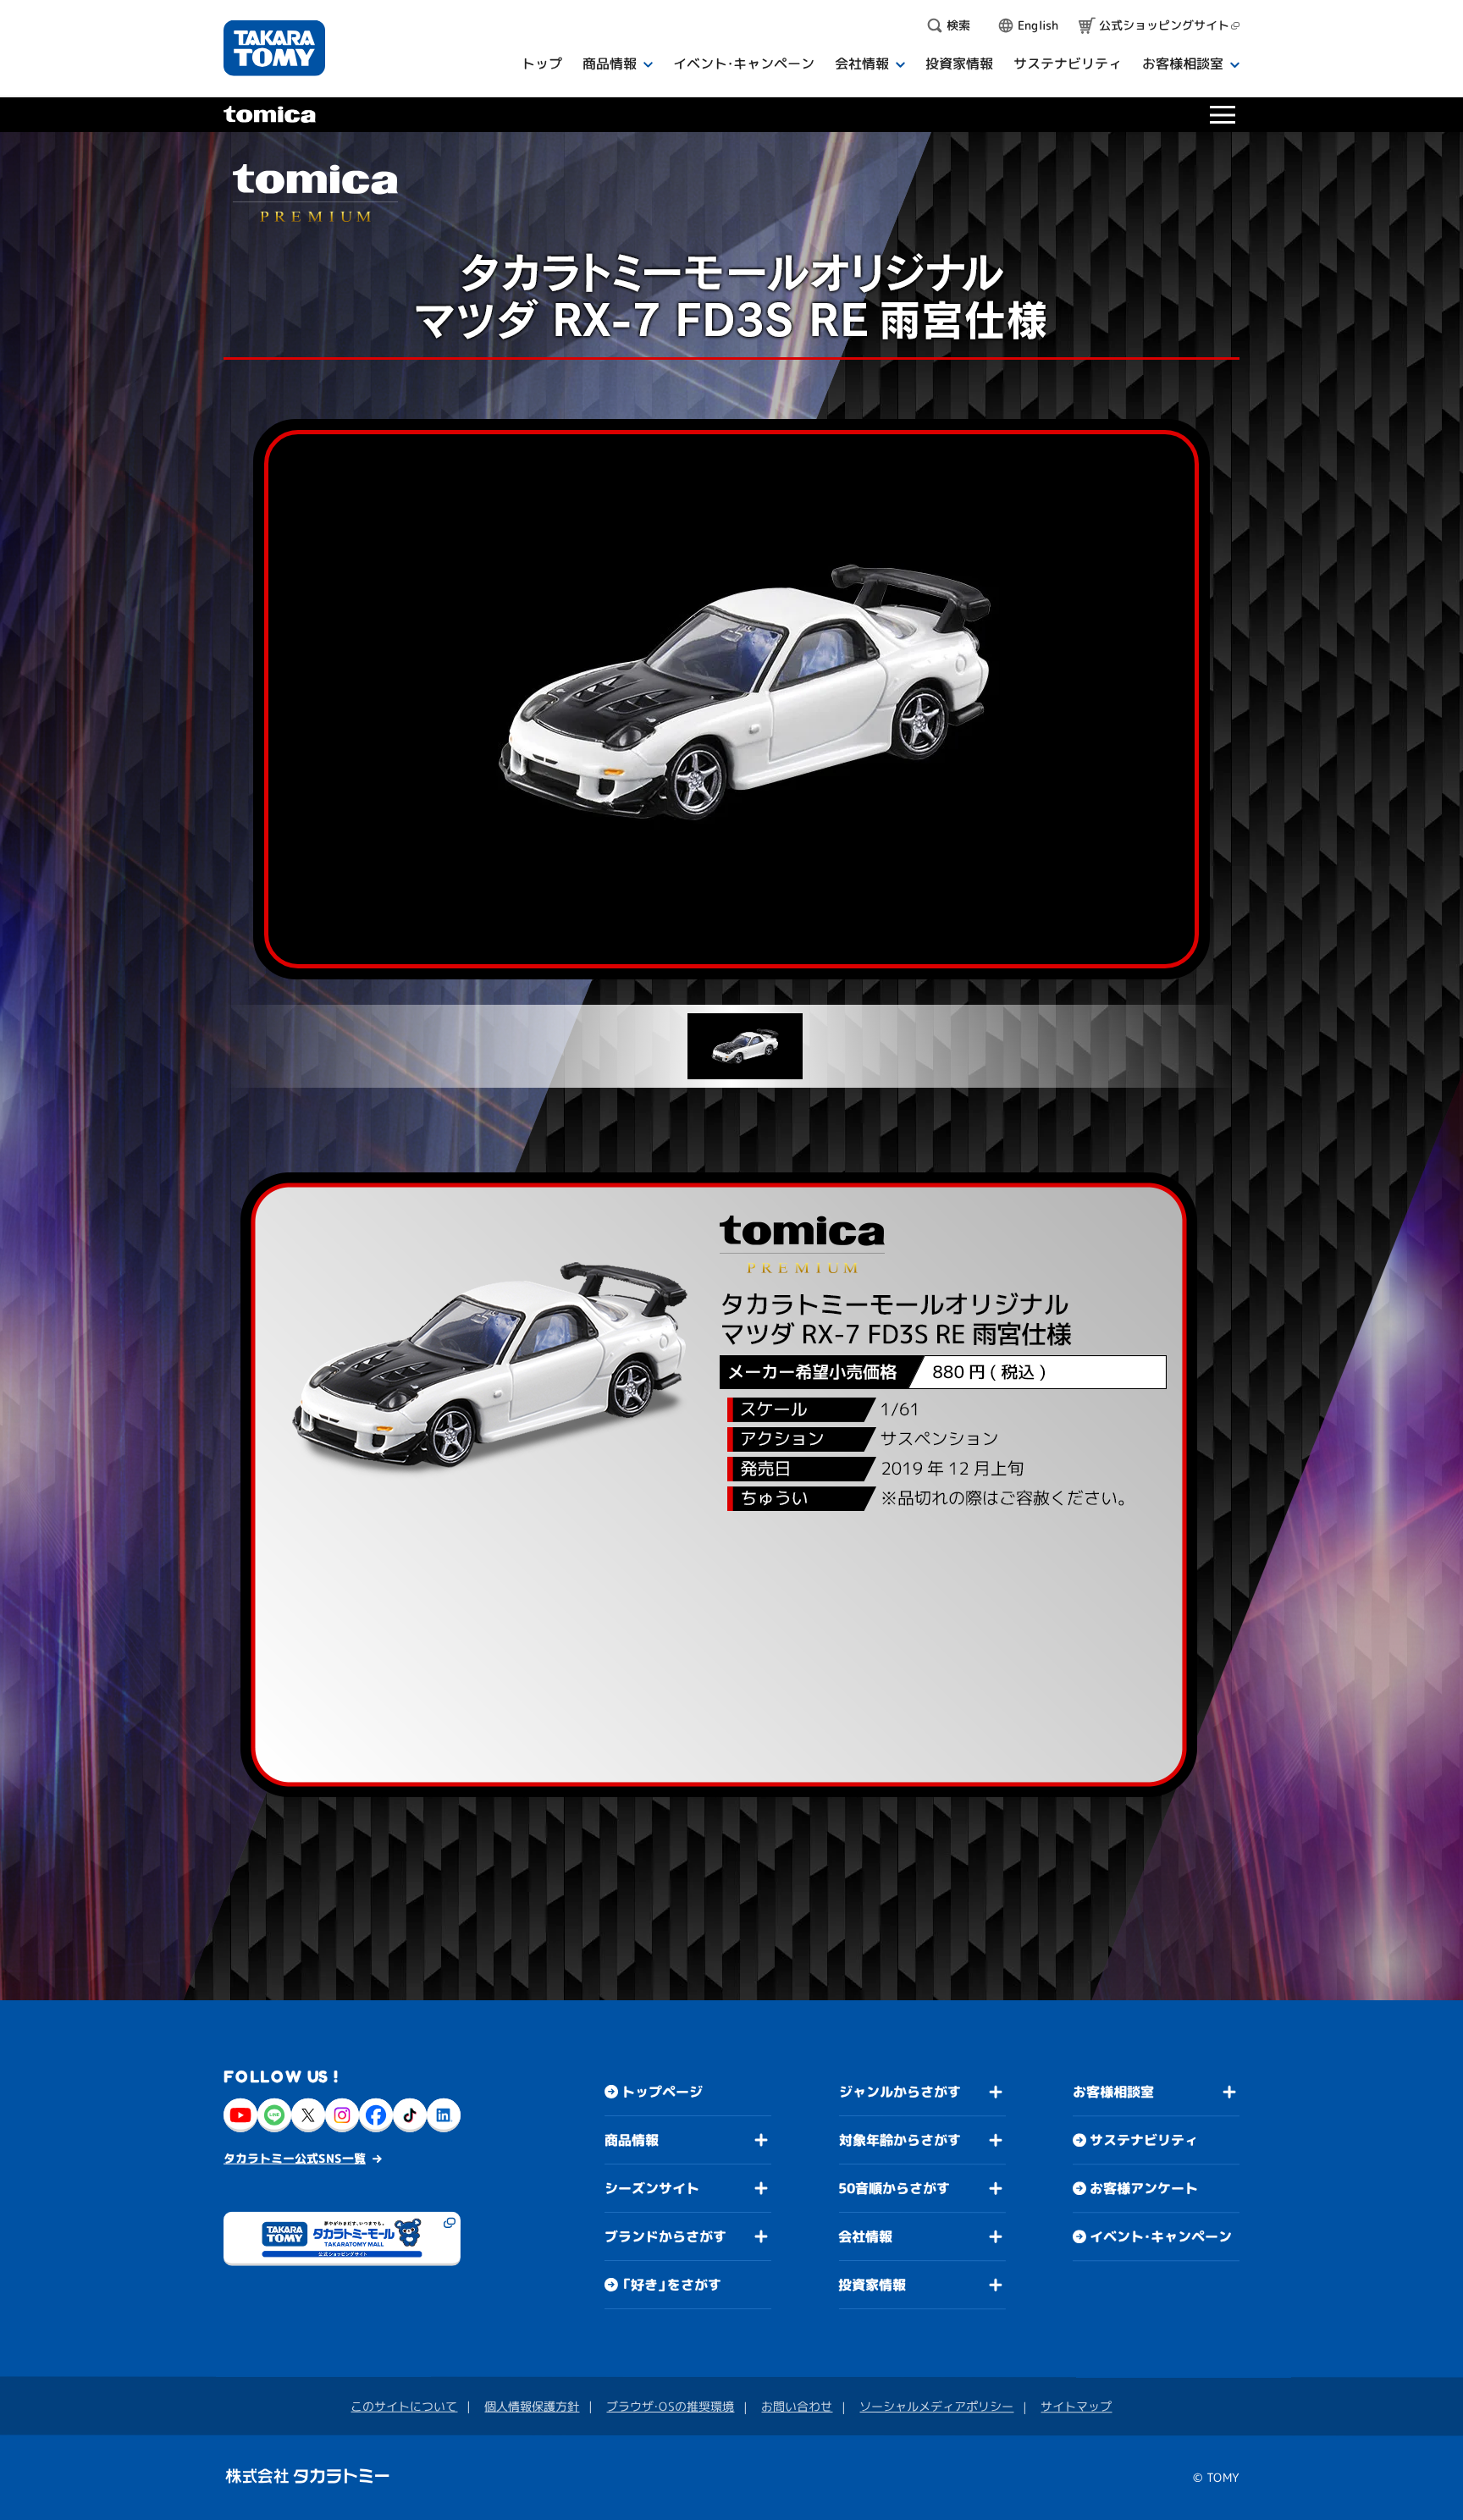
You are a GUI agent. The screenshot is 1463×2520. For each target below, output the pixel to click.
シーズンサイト (652, 2187)
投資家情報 (872, 2285)
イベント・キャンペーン (1161, 2236)
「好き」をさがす (671, 2284)
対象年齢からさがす (900, 2140)
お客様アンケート (1144, 2188)
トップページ (662, 2091)
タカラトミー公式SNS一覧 (295, 2157)
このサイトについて (404, 2405)
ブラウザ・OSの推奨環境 (670, 2405)
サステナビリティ (1144, 2140)
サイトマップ (1076, 2406)
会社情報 (865, 2236)
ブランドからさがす (665, 2236)
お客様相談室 (1113, 2092)
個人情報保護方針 (532, 2405)
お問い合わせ (797, 2406)
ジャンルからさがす (900, 2092)
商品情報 (632, 2139)
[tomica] (270, 108)
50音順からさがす (894, 2188)
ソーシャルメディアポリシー (936, 2406)
